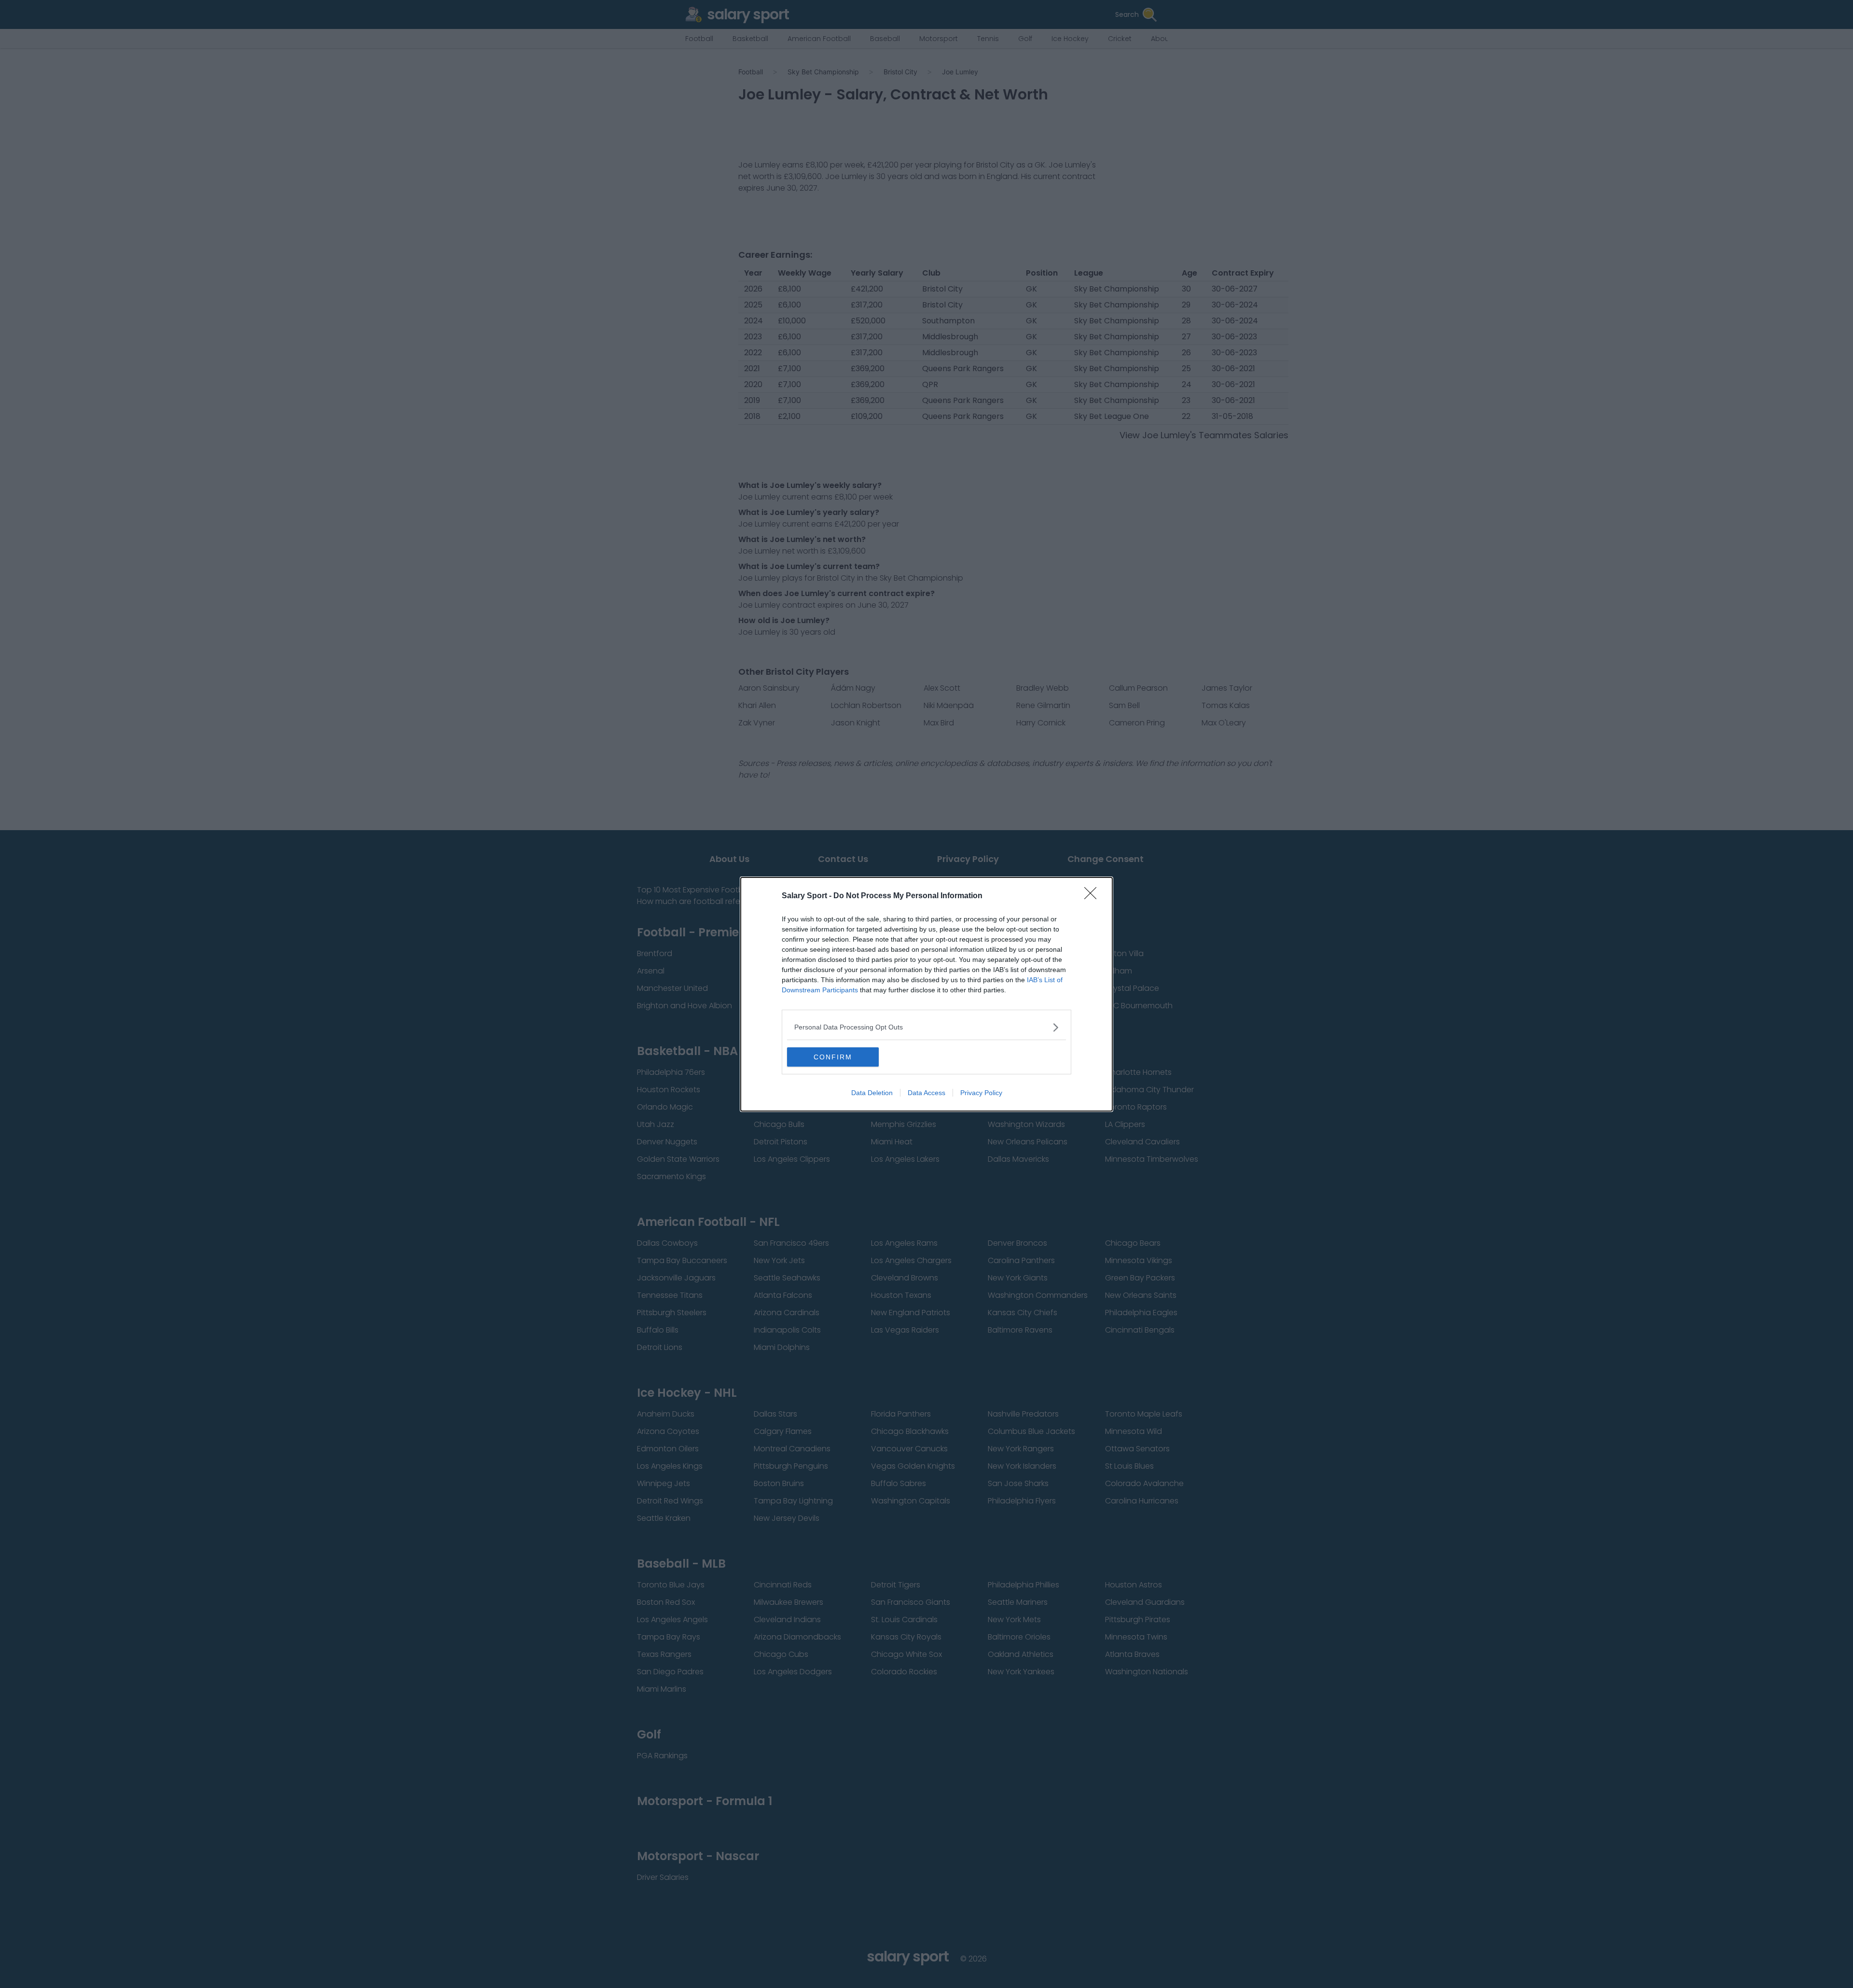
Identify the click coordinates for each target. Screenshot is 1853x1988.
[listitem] (926, 1027)
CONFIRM (833, 1057)
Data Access (926, 1093)
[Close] (1093, 896)
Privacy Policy (981, 1093)
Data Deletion (872, 1093)
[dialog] (926, 994)
